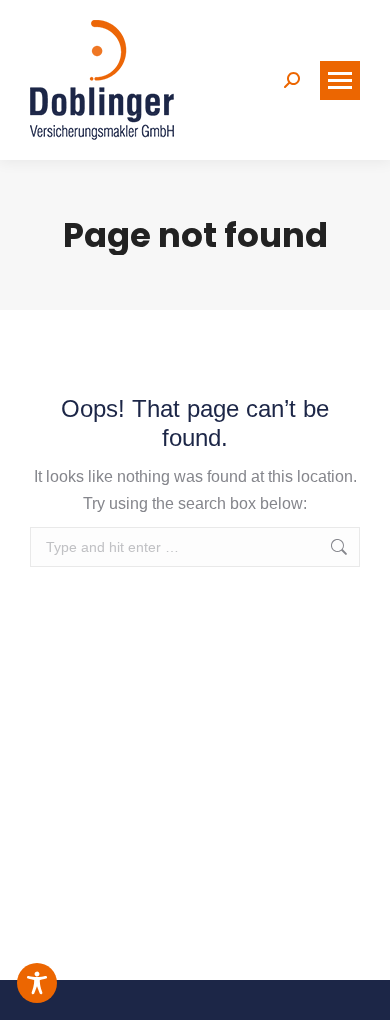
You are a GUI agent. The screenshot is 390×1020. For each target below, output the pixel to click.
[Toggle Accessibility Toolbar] (37, 983)
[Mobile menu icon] (340, 80)
